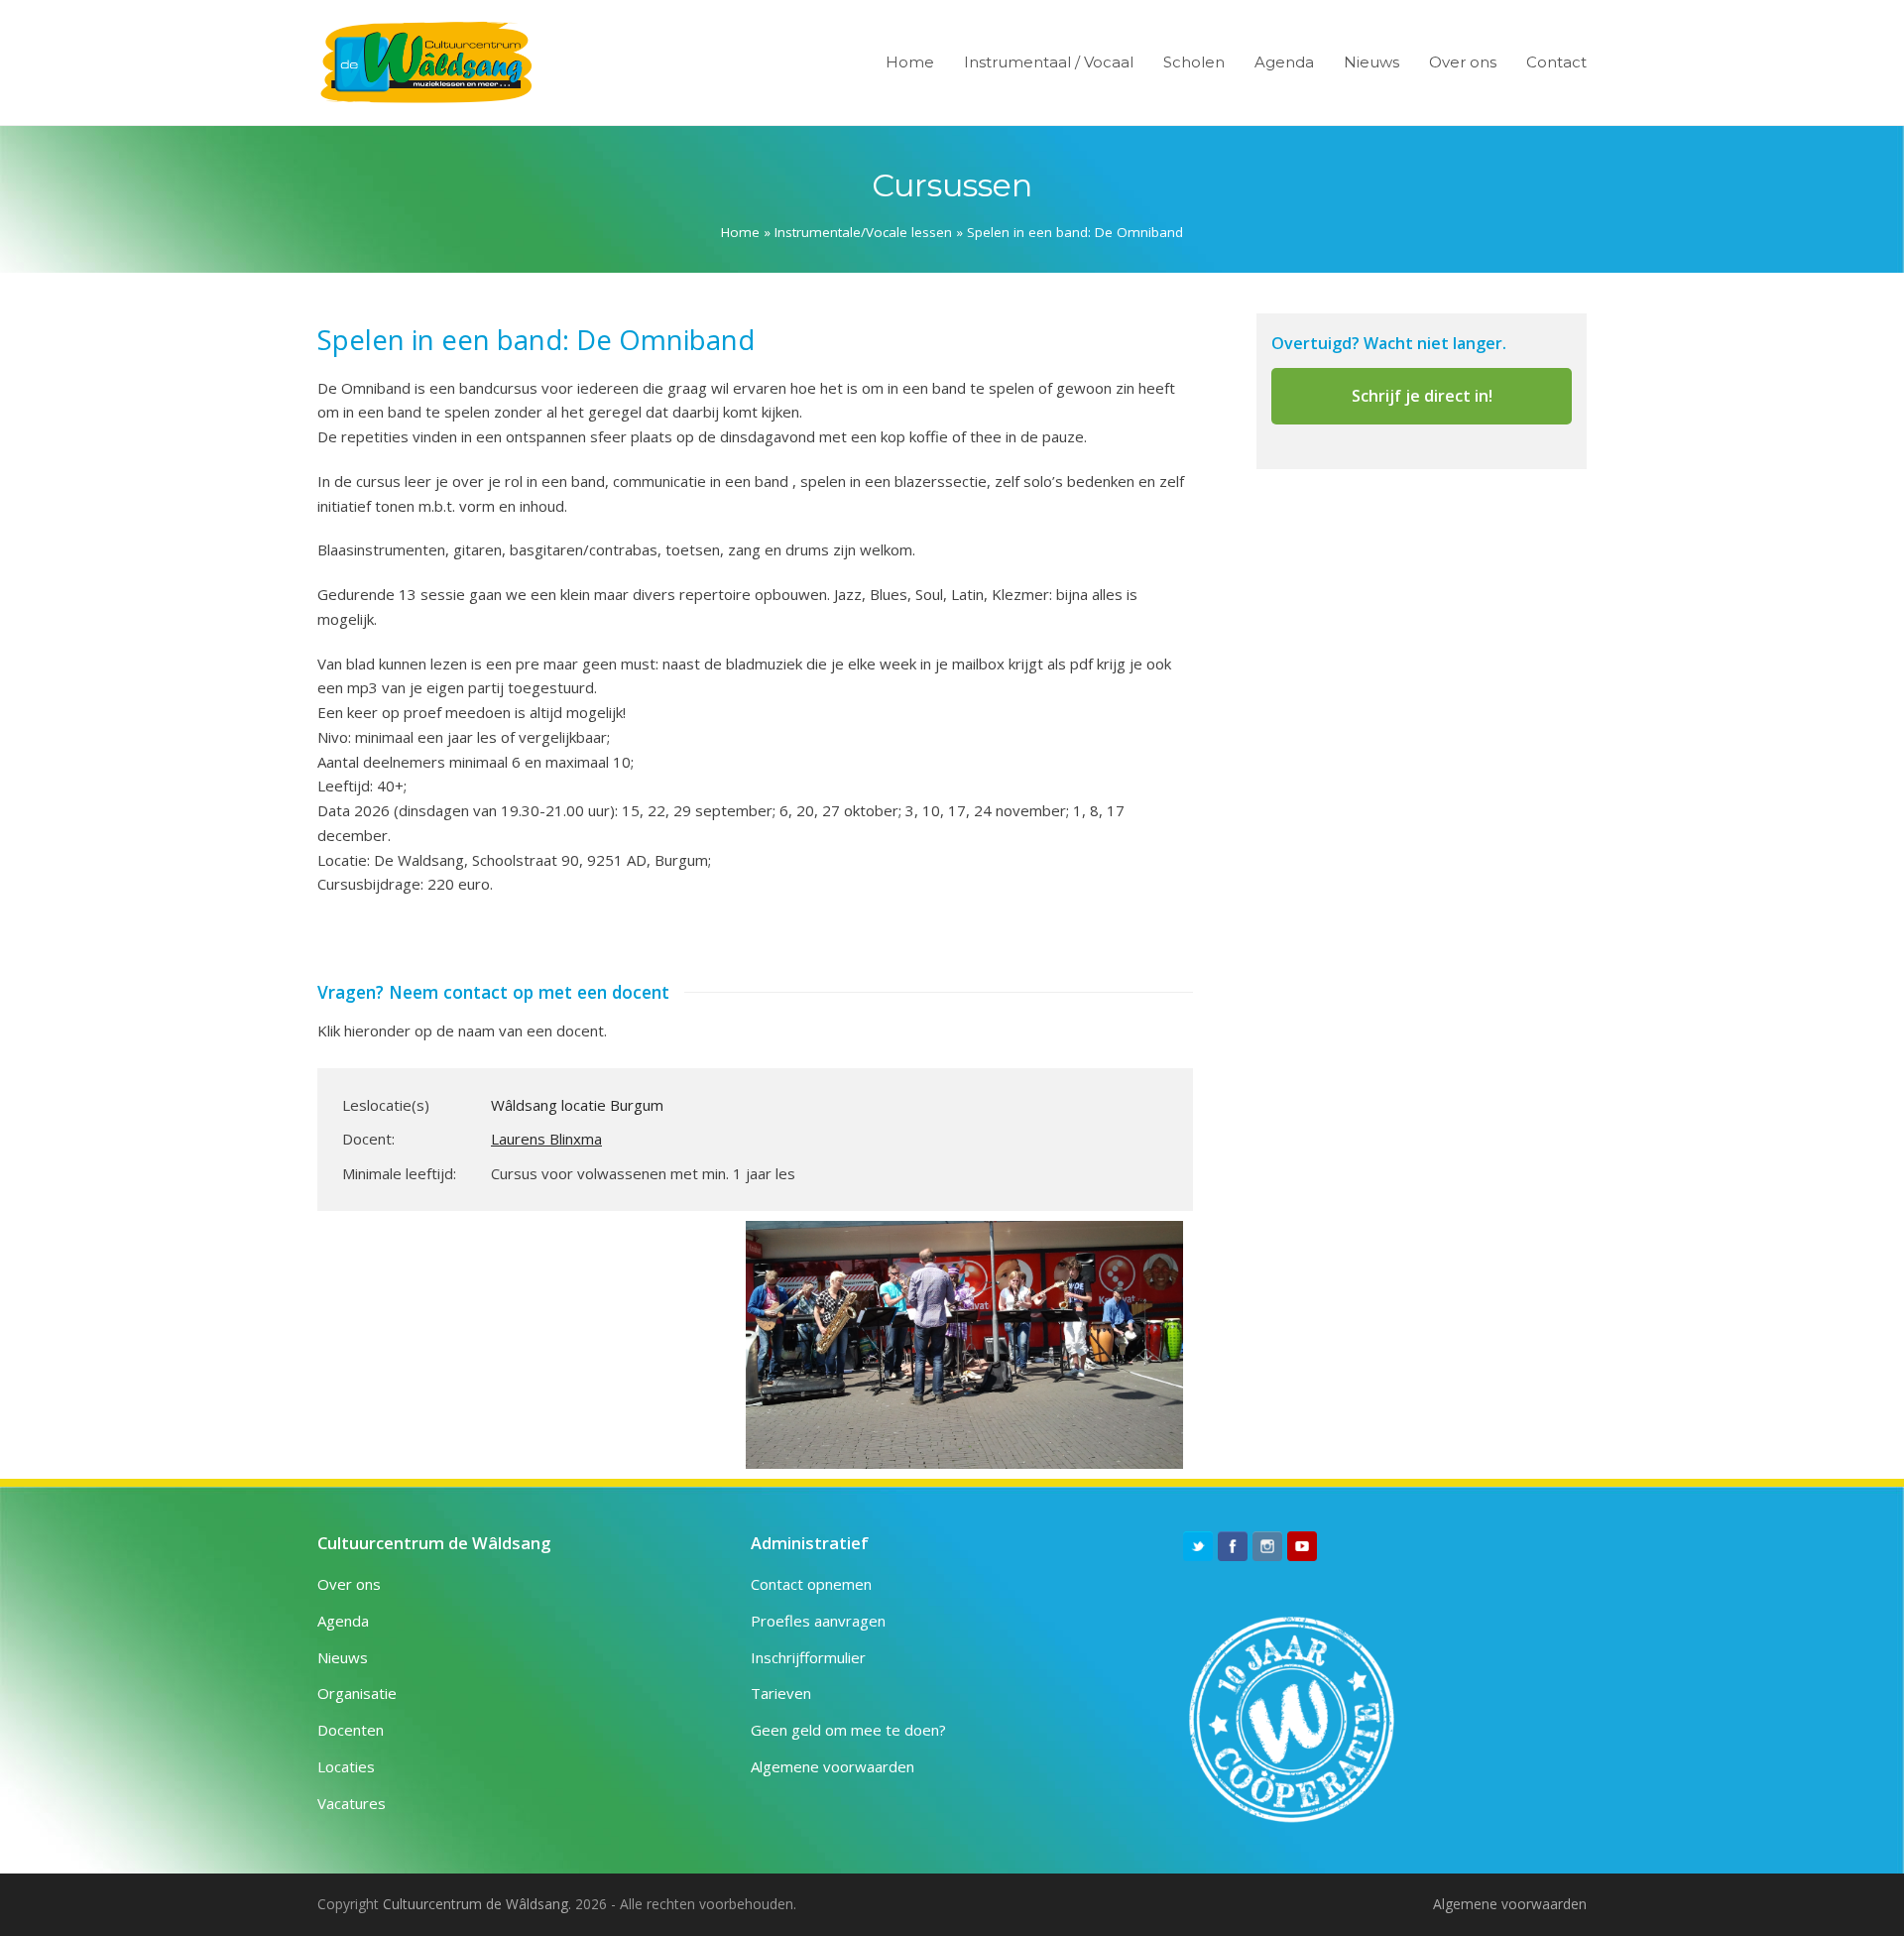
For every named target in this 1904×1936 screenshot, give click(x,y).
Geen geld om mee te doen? (848, 1730)
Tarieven (781, 1693)
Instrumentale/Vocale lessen (863, 232)
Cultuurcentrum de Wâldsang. (477, 1904)
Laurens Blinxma (546, 1139)
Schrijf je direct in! (1422, 396)
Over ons (349, 1584)
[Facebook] (1233, 1546)
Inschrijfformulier (808, 1657)
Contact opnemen (811, 1584)
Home (740, 232)
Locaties (346, 1766)
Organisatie (357, 1693)
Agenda (343, 1621)
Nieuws (343, 1657)
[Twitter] (1198, 1546)
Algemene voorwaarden (833, 1766)
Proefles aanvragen (818, 1621)
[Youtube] (1302, 1546)
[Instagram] (1267, 1546)
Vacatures (352, 1803)
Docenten (351, 1730)
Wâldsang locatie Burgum (577, 1105)
